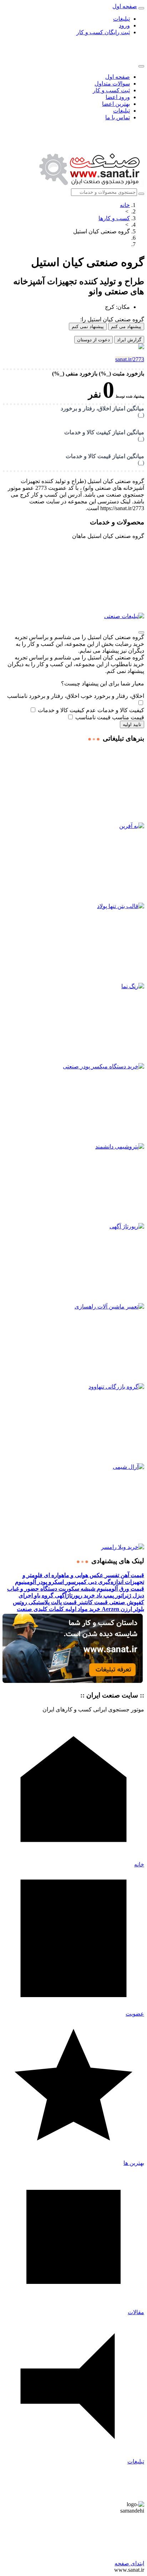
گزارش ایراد (129, 340)
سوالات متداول (112, 84)
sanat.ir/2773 (130, 359)
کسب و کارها (114, 218)
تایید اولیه (132, 724)
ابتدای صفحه (129, 2563)
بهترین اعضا (116, 104)
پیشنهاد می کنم (126, 326)
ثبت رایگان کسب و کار (103, 32)
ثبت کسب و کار (111, 90)
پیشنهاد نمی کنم (88, 326)
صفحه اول (118, 77)
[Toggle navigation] (141, 8)
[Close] (141, 66)
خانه (125, 205)
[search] (141, 194)
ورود (124, 25)
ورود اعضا (118, 97)
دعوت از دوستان (93, 340)
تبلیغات (121, 19)
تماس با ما (118, 117)
